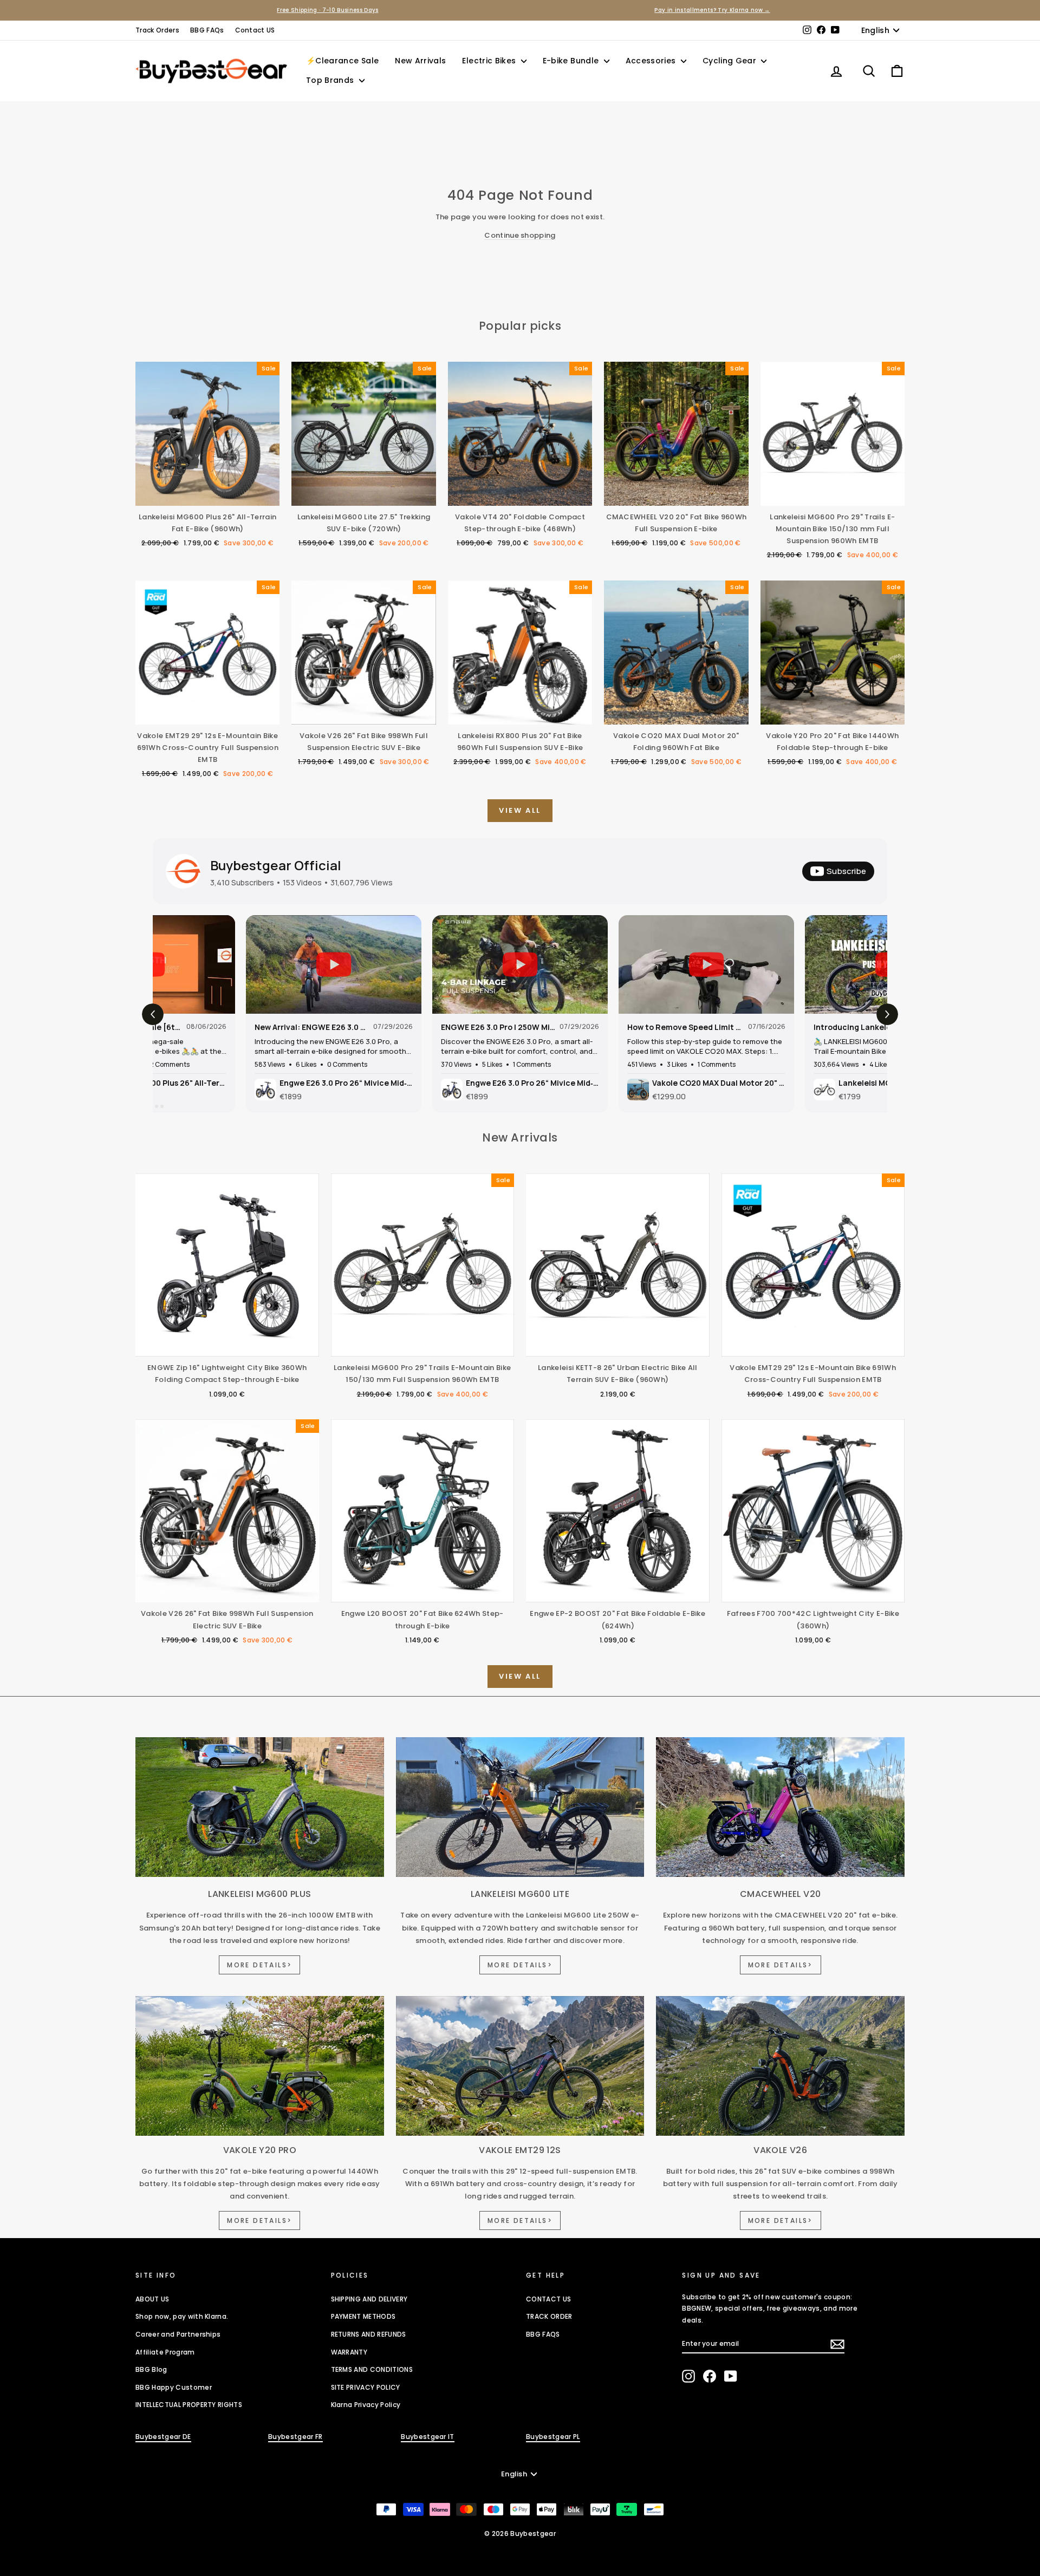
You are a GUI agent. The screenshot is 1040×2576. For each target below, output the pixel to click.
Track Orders (157, 30)
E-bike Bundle (572, 61)
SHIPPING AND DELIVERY (369, 2299)
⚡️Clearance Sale (342, 61)
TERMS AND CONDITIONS (372, 2369)
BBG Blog (151, 2369)
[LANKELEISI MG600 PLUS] (260, 1807)
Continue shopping (520, 235)
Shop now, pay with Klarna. (182, 2316)
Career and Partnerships (178, 2334)
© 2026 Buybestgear (520, 2533)
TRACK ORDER (549, 2316)
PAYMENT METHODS (363, 2316)
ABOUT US (152, 2299)
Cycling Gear (731, 61)
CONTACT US (548, 2299)
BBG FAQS (543, 2334)
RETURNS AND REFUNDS (369, 2334)
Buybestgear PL (553, 2437)
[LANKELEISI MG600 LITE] (520, 1807)
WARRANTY (349, 2352)
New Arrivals (420, 61)
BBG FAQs (207, 30)
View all (520, 810)
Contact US (255, 30)
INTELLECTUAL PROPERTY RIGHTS (189, 2405)
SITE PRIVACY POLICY (366, 2387)
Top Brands (331, 80)
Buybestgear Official (276, 865)
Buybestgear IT (428, 2437)
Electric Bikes (490, 61)
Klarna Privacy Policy (366, 2405)
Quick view (207, 495)
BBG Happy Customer (174, 2387)
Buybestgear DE (163, 2437)
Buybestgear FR (295, 2437)
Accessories (652, 61)
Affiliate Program (165, 2352)
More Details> (259, 1965)
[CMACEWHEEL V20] (780, 1807)
